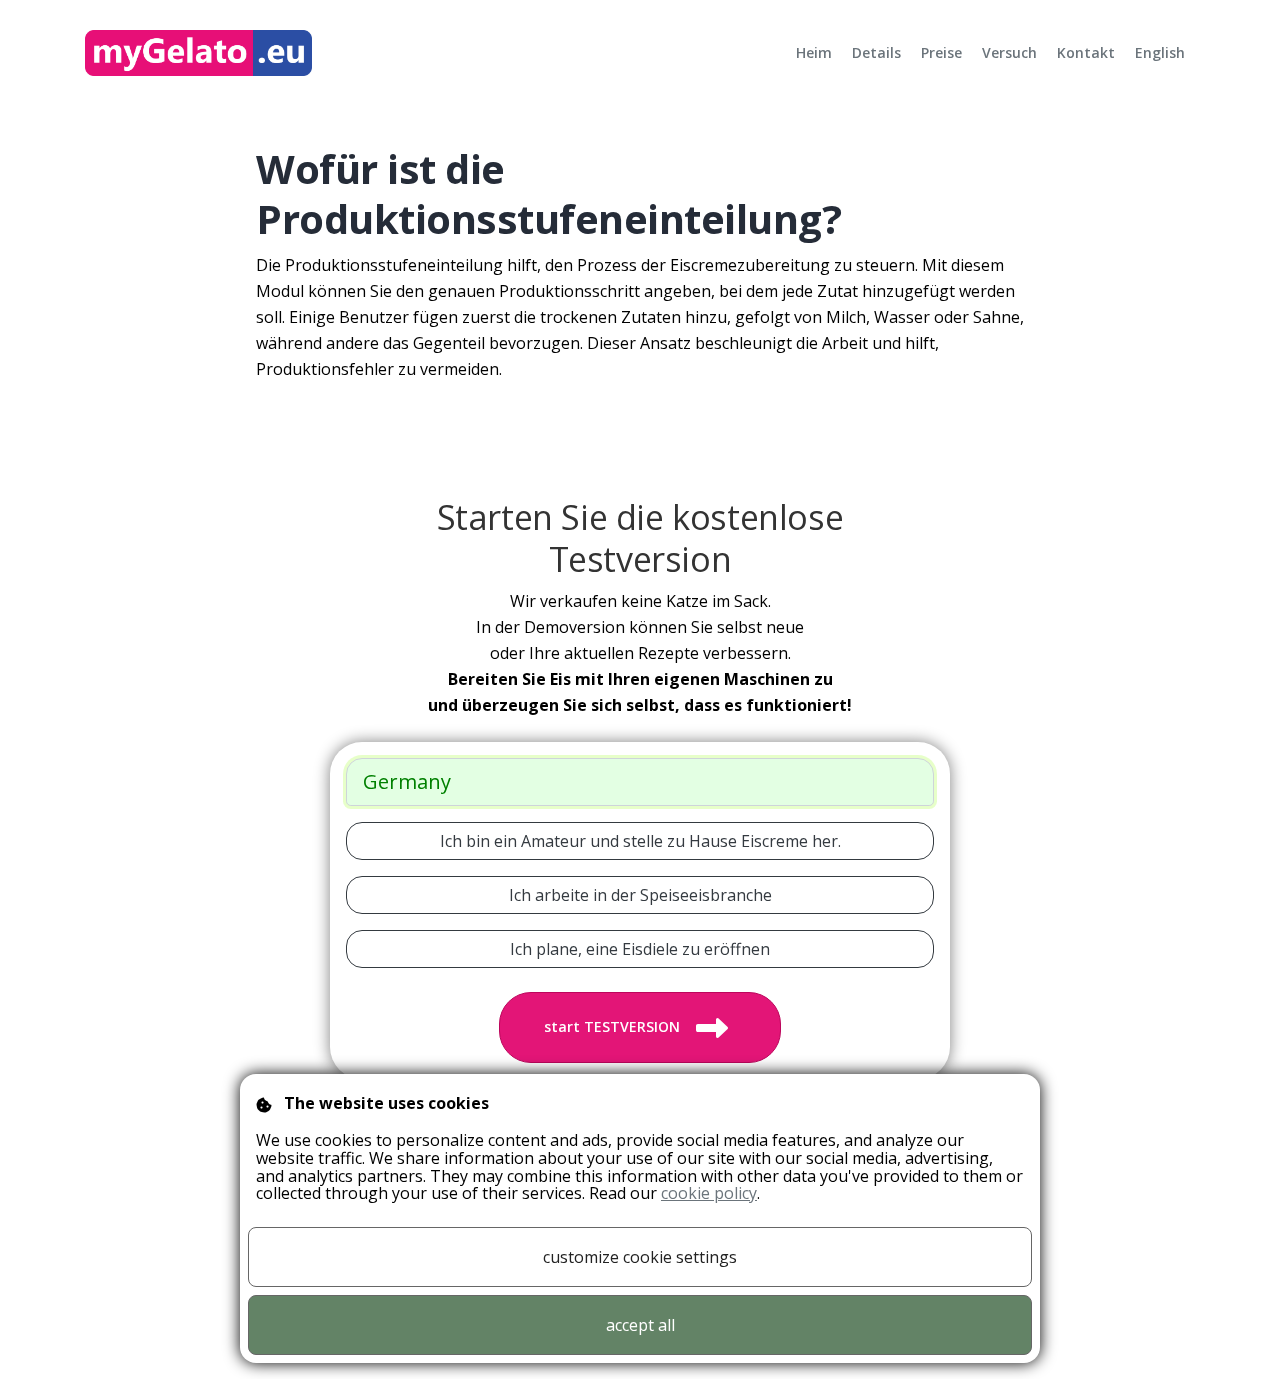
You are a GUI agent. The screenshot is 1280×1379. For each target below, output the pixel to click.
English (1160, 52)
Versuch (1009, 52)
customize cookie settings (640, 1257)
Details (876, 52)
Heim (814, 52)
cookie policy (709, 1193)
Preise (941, 52)
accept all (640, 1325)
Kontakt (1086, 52)
